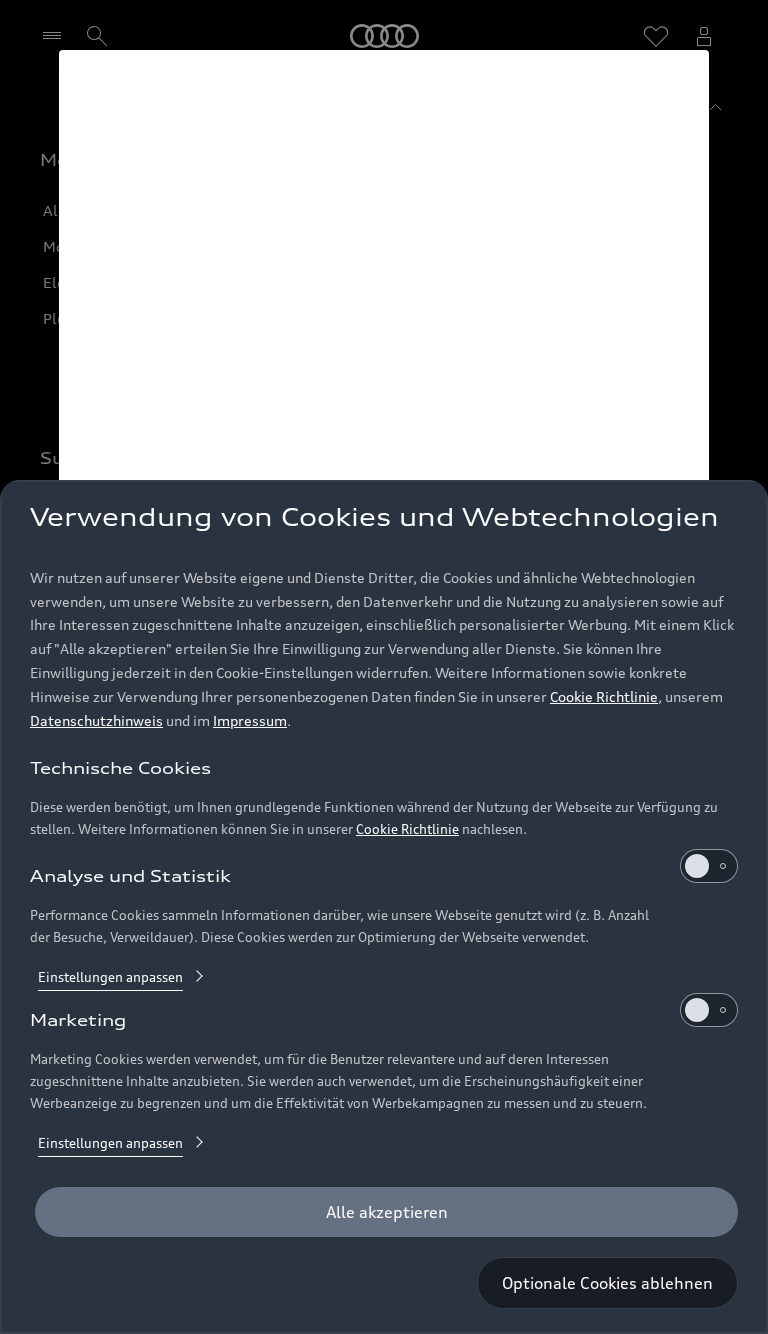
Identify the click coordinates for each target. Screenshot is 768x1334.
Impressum (250, 720)
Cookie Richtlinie (604, 696)
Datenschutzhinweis (96, 720)
